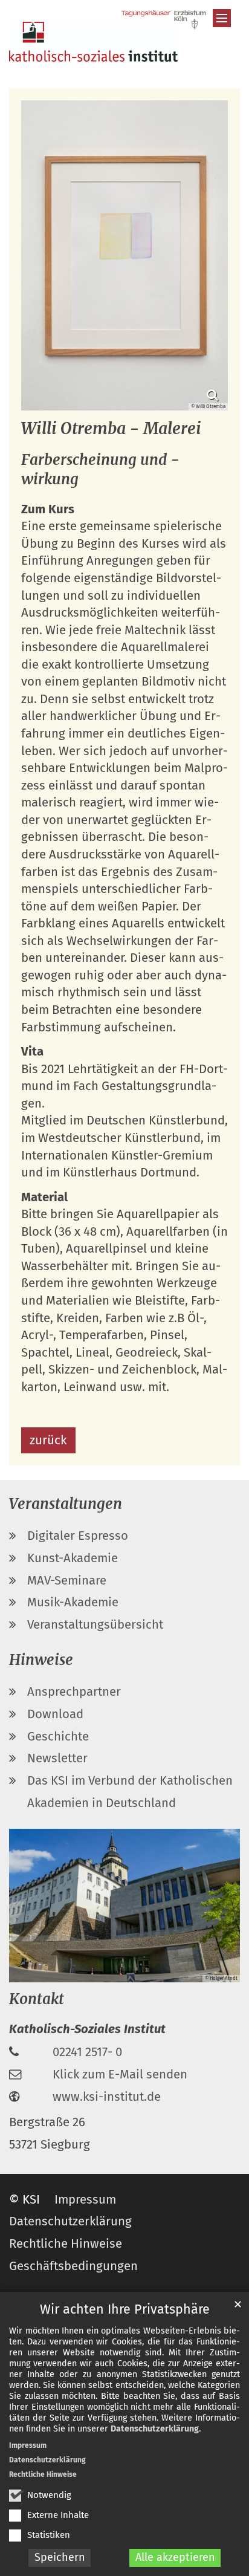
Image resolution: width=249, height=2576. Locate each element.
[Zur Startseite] (93, 42)
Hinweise (41, 1660)
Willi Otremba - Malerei (111, 428)
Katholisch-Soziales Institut (87, 2029)
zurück (48, 1440)
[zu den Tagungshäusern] (164, 20)
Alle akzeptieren (175, 2557)
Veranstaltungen (66, 1504)
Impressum (28, 2445)
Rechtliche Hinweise (43, 2474)
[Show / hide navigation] (222, 18)
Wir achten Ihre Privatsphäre (125, 2309)
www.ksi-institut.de (107, 2097)
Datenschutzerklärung (155, 2429)
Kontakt (37, 1999)
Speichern (60, 2557)
